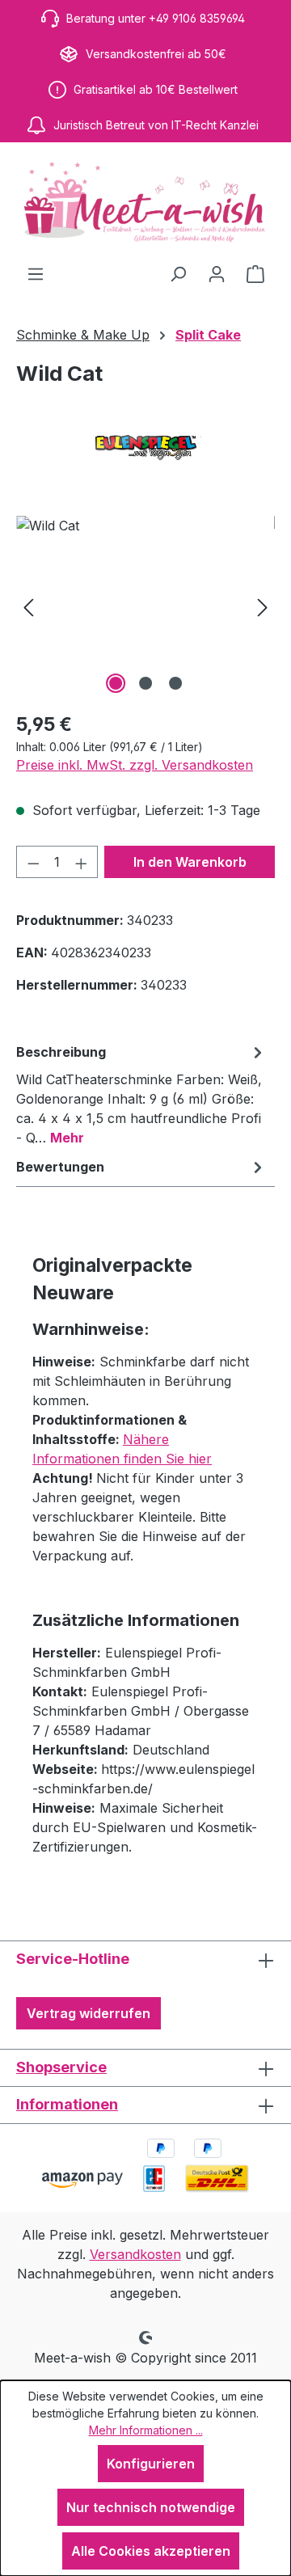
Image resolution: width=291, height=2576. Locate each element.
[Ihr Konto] (217, 273)
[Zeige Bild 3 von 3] (175, 683)
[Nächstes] (263, 607)
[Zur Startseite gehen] (145, 203)
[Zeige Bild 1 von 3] (116, 683)
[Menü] (36, 273)
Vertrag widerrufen (89, 2013)
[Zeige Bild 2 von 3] (145, 683)
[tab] (141, 1094)
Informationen (67, 2104)
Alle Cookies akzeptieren (151, 2551)
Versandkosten (135, 2254)
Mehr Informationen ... (146, 2430)
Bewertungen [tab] (60, 1167)
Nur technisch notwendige (151, 2507)
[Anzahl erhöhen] (82, 862)
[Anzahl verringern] (33, 862)
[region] (145, 607)
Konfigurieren (151, 2464)
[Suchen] (178, 273)
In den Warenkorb (190, 862)
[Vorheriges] (28, 607)
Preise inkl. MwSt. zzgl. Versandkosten (135, 765)
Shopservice (61, 2067)
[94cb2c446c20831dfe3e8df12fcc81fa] (145, 607)
